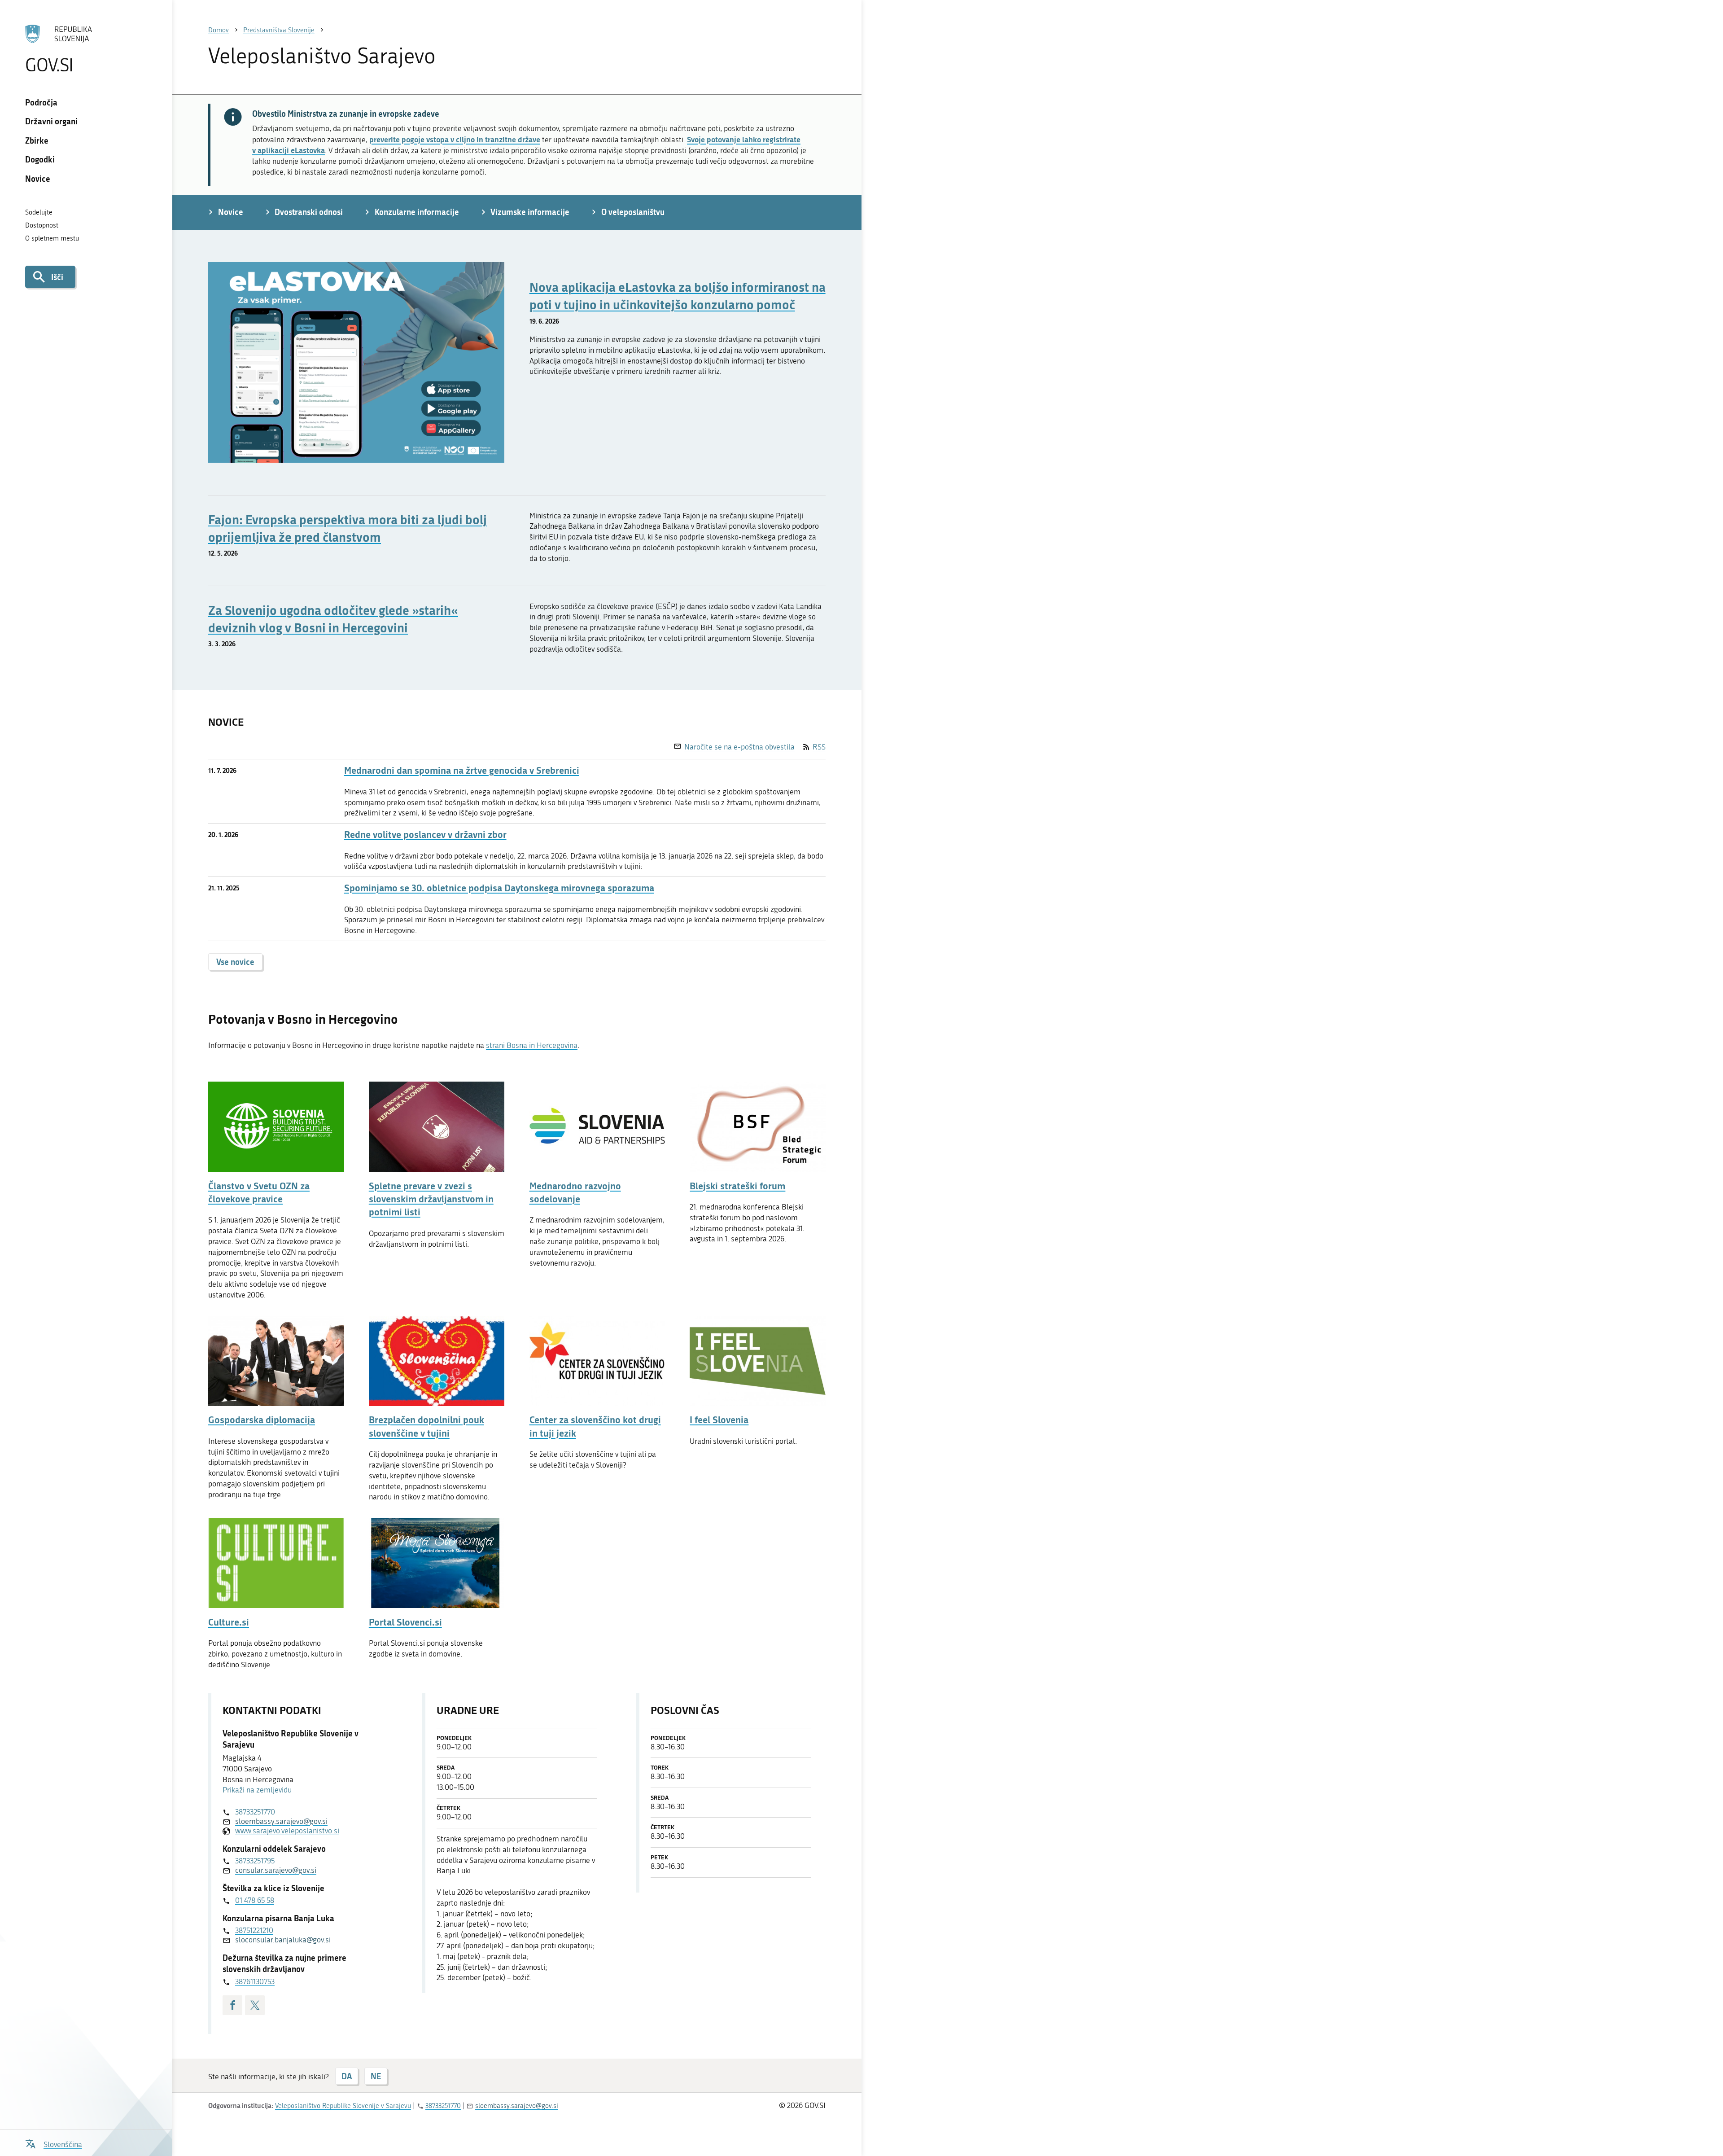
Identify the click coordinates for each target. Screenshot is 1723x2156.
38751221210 (254, 1930)
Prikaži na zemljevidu (257, 1790)
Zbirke (37, 140)
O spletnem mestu (52, 238)
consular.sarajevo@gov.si (276, 1870)
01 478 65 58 (255, 1900)
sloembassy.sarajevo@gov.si (281, 1821)
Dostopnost (42, 225)
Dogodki (40, 159)
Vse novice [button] (235, 962)
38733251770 (255, 1812)
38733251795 (255, 1861)
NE (376, 2076)
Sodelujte (39, 212)
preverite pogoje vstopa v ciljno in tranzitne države (455, 139)
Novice (38, 179)
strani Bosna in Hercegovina (532, 1045)
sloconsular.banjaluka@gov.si (283, 1940)
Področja (41, 102)
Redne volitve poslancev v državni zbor (425, 835)
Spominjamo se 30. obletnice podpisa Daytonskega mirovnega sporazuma (499, 888)
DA (347, 2076)
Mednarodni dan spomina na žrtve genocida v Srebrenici (462, 770)
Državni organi (51, 121)
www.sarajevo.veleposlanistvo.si (287, 1831)
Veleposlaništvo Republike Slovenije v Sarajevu (343, 2106)
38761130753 (255, 1981)
